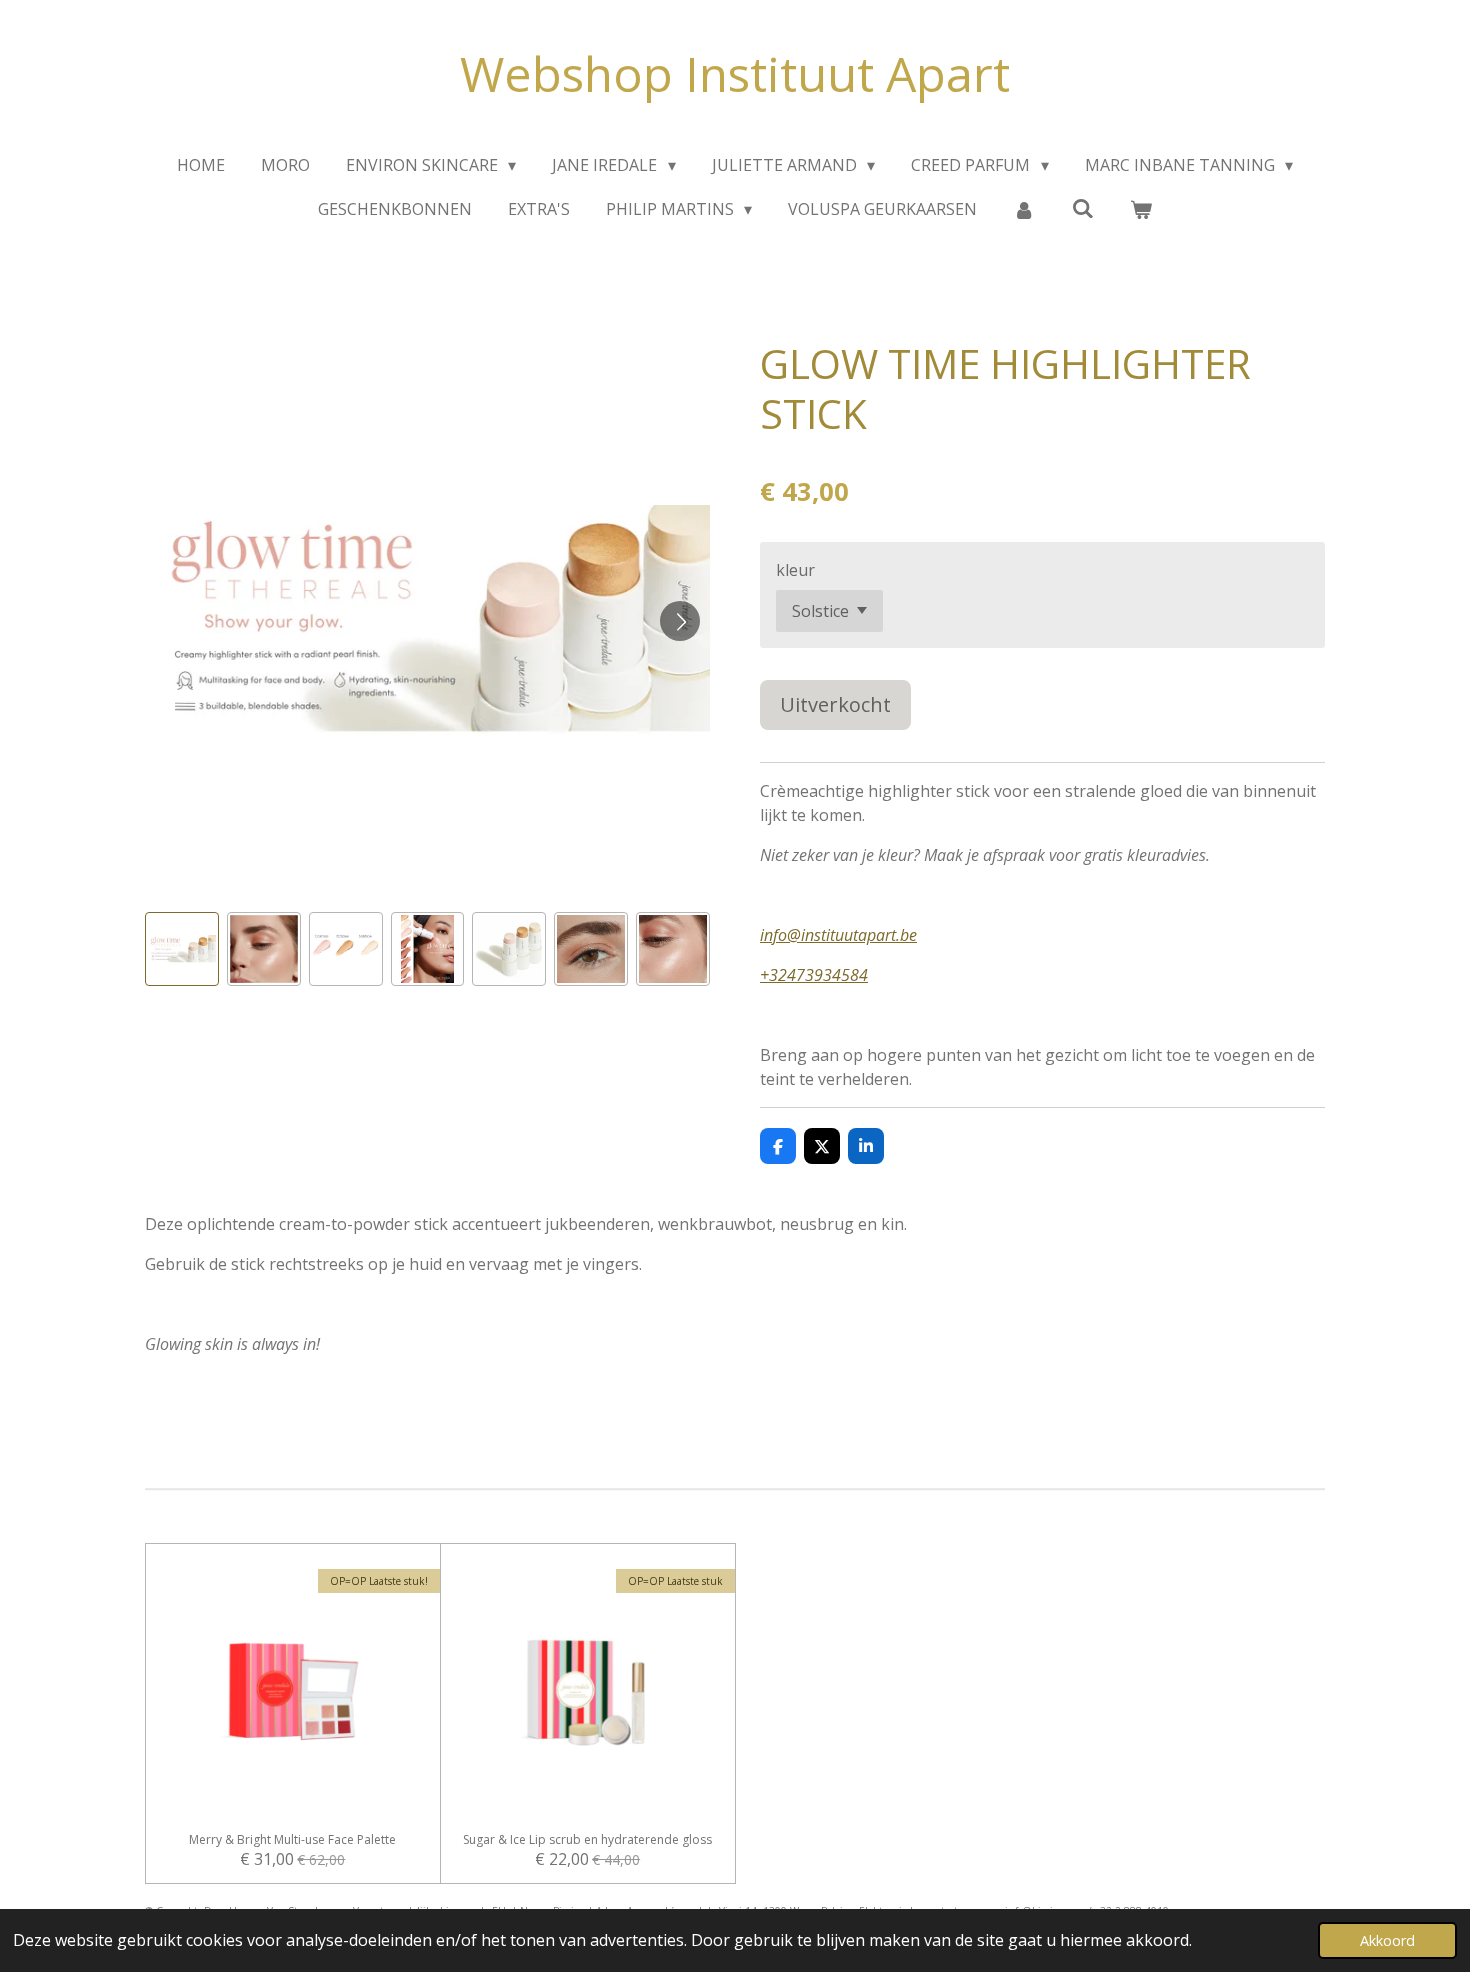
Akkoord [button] (1387, 1940)
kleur (795, 570)
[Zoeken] (1083, 208)
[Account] (1024, 209)
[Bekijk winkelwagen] (1141, 209)
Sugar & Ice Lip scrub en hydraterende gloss (587, 1840)
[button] (182, 949)
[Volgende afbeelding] (680, 621)
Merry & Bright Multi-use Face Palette (292, 1840)
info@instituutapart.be (838, 935)
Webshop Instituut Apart (735, 73)
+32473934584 (814, 975)
